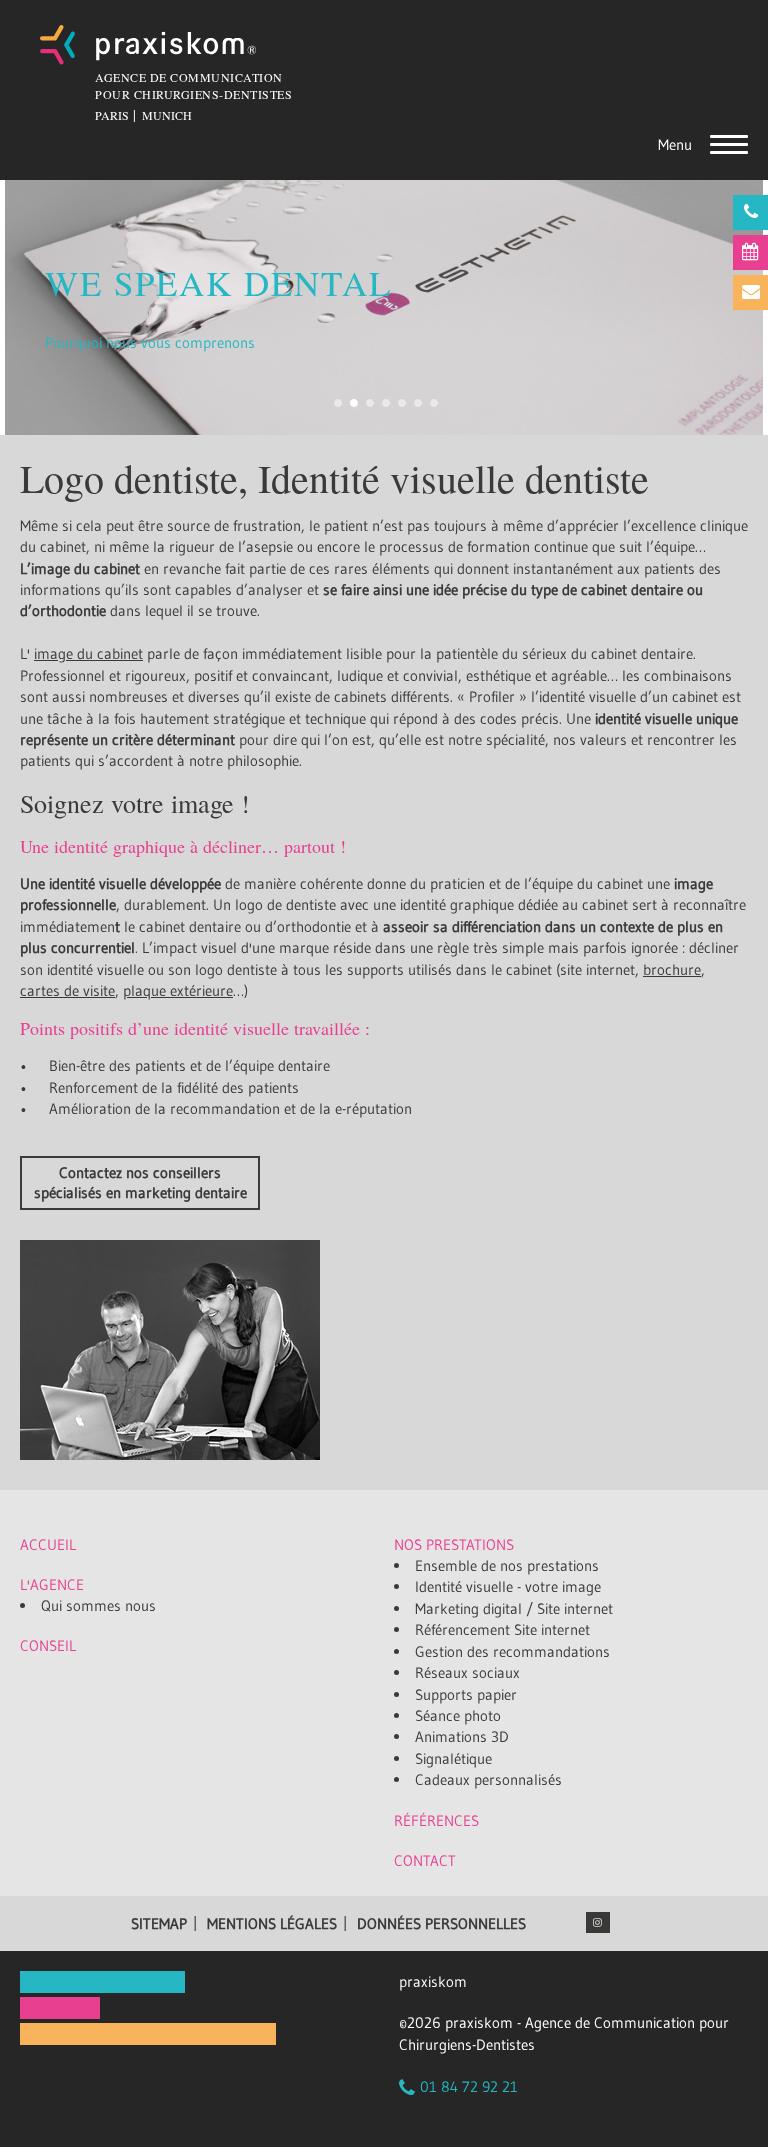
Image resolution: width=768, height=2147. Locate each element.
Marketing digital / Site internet (514, 1608)
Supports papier (466, 1694)
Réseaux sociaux (467, 1672)
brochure (672, 969)
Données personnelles (441, 1923)
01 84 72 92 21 (469, 2086)
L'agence (52, 1584)
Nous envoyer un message (750, 292)
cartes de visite (67, 990)
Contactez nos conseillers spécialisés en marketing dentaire (140, 1182)
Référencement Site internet (502, 1629)
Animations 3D (462, 1736)
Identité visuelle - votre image (508, 1586)
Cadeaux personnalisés (488, 1779)
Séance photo (458, 1715)
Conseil (48, 1645)
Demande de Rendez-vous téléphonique (750, 252)
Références (436, 1820)
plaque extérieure (178, 990)
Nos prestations (454, 1544)
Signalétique (453, 1758)
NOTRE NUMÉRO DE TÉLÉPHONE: (750, 212)
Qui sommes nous (98, 1605)
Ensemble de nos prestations (507, 1565)
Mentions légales (272, 1923)
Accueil (48, 1544)
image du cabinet (88, 653)
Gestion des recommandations (512, 1651)
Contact (425, 1860)
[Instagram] (598, 1922)
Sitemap (159, 1923)
